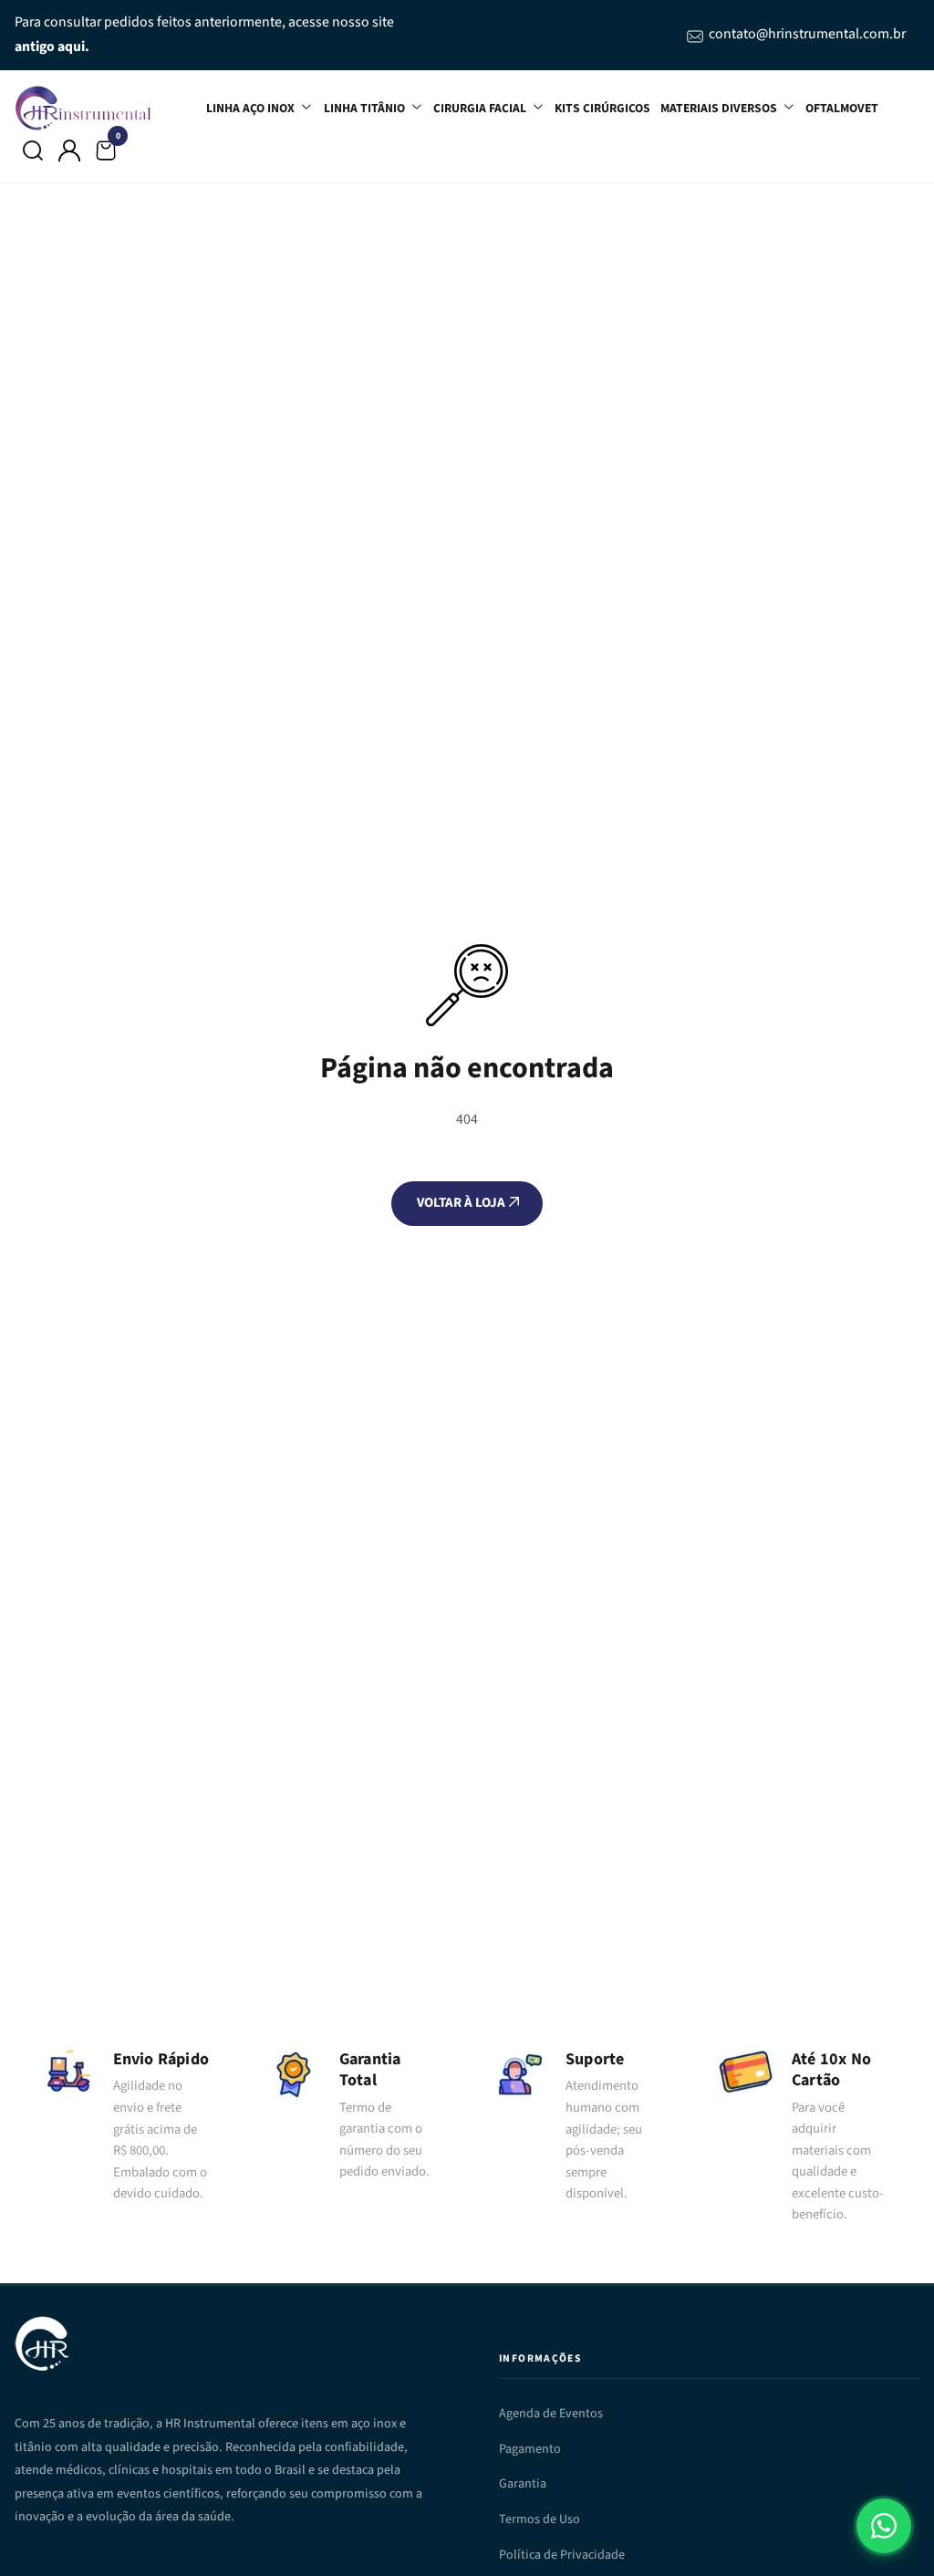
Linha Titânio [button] (366, 108)
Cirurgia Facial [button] (481, 108)
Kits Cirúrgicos (602, 108)
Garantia (523, 2483)
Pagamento (530, 2449)
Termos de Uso (540, 2519)
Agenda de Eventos (551, 2413)
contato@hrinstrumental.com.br (807, 34)
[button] (33, 151)
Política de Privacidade (562, 2555)
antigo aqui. (52, 47)
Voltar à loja (462, 1203)
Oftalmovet (842, 108)
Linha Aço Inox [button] (252, 108)
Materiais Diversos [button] (720, 108)
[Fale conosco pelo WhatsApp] (884, 2526)
